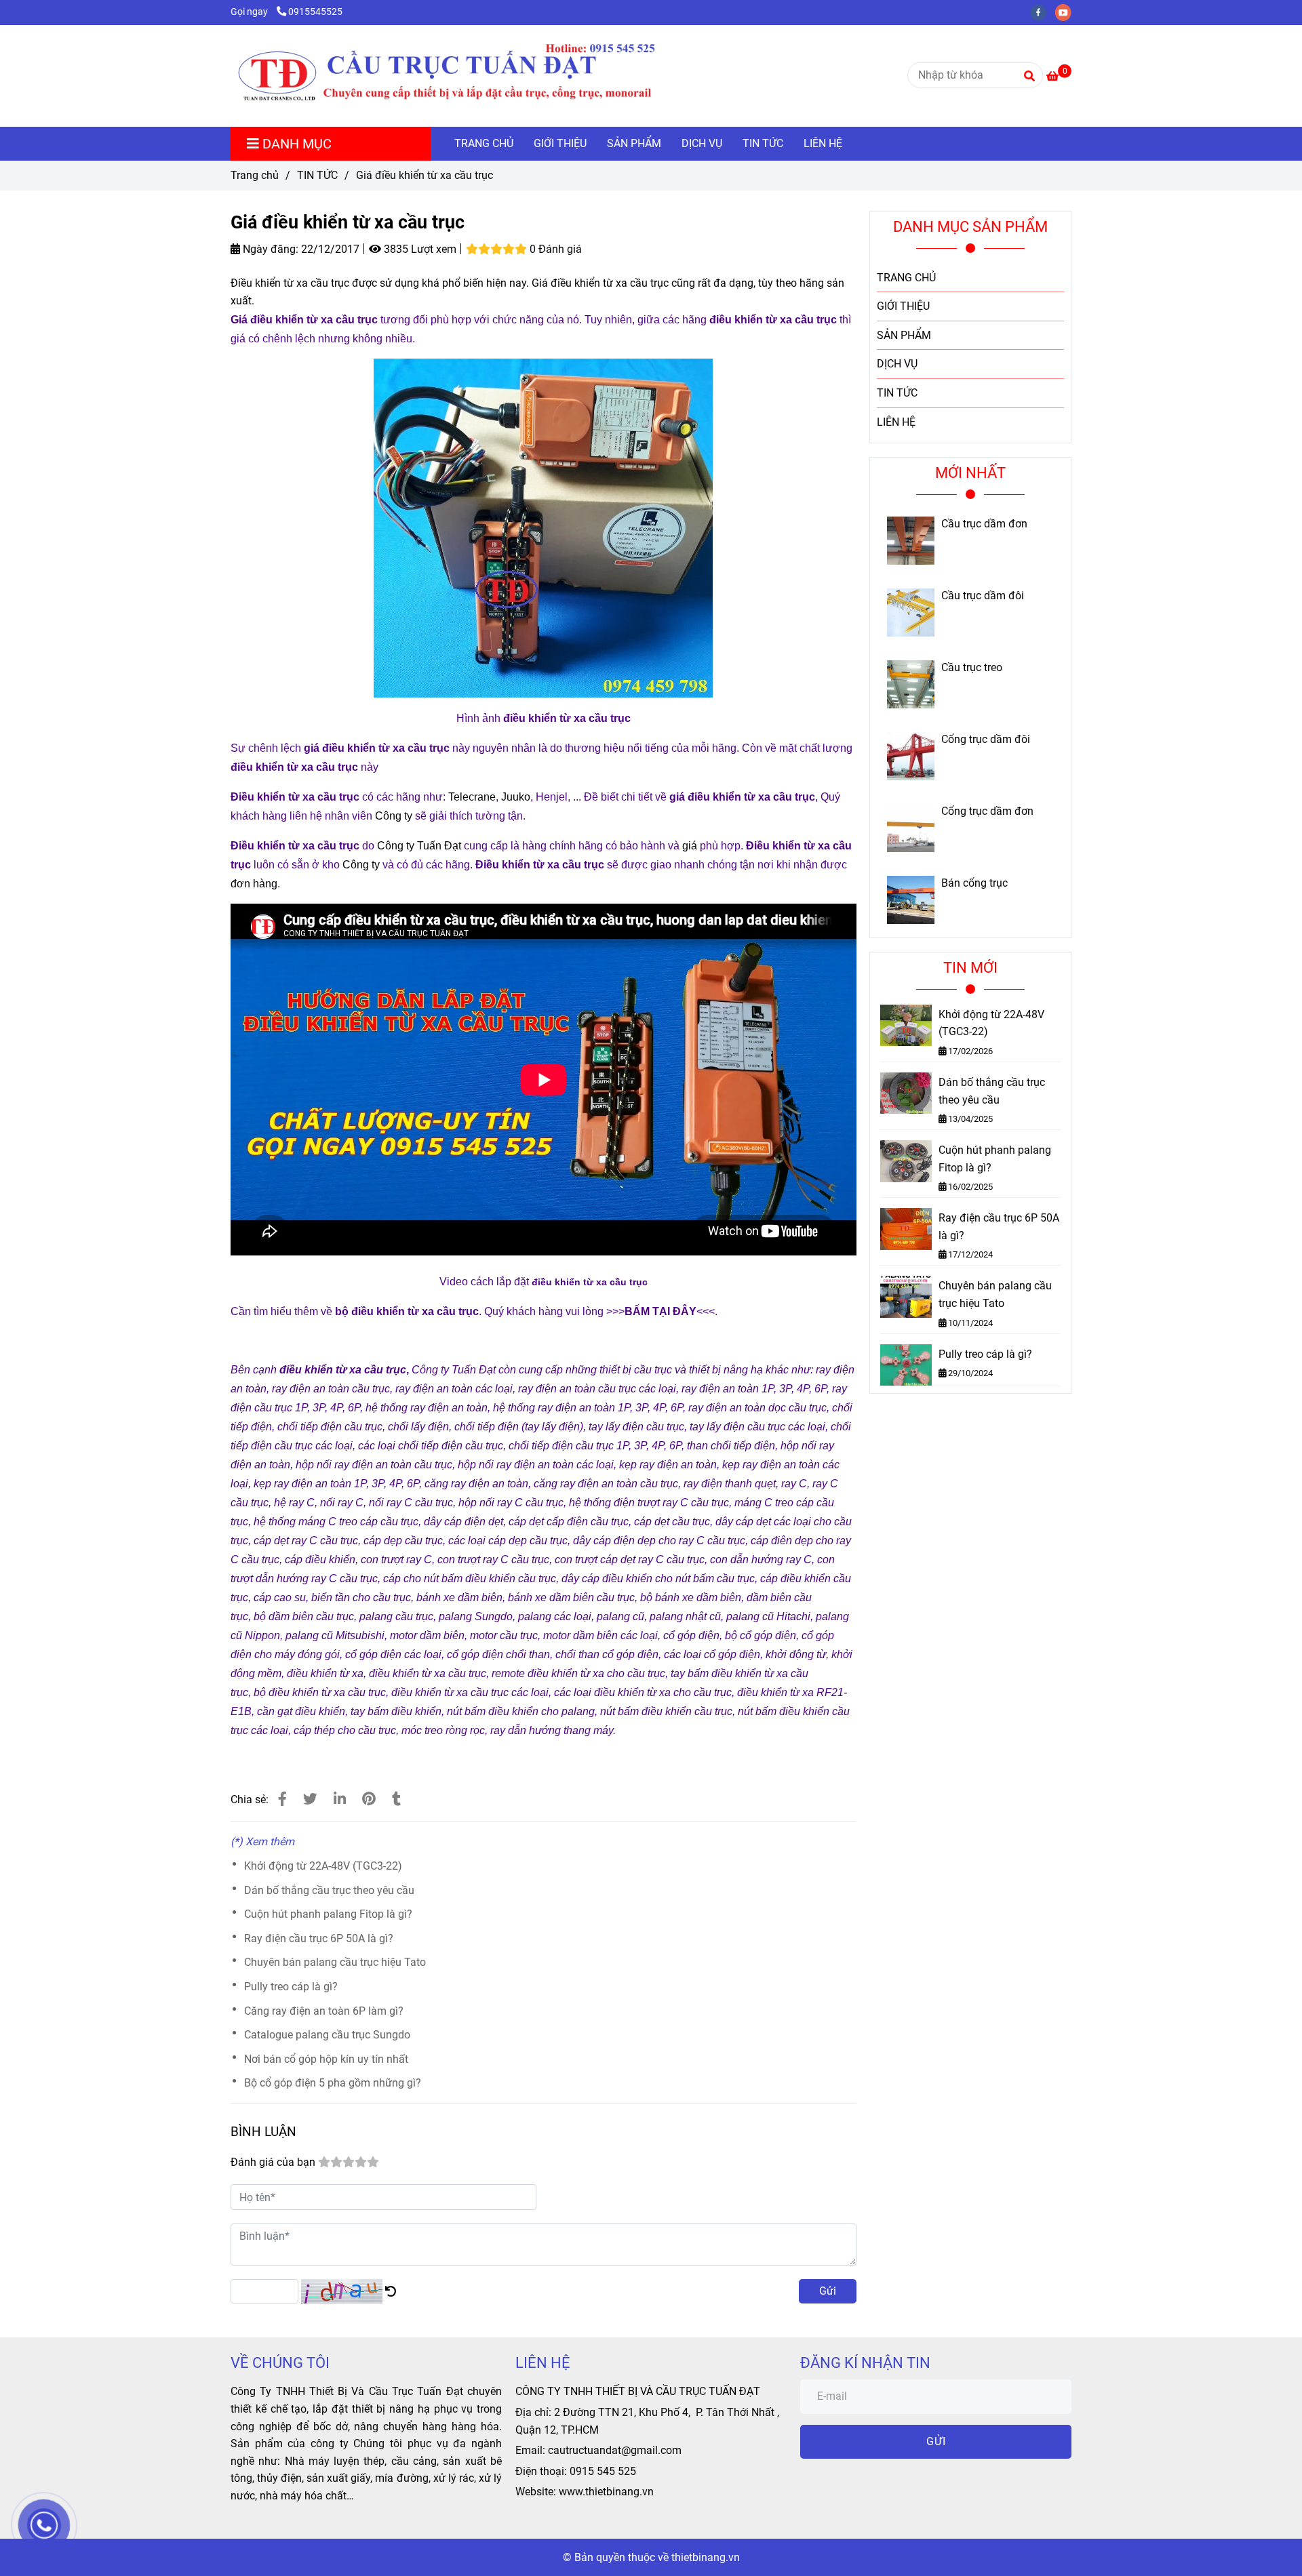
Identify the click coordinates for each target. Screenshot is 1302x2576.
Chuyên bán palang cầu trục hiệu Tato (335, 1962)
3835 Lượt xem (419, 249)
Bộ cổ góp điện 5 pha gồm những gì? (333, 2083)
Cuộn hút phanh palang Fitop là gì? (328, 1914)
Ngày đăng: (269, 249)
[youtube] (1067, 12)
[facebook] (1043, 12)
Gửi (828, 2291)
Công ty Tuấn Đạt (419, 846)
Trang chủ (255, 175)
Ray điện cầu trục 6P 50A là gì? (319, 1938)
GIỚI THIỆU (560, 143)
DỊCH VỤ (702, 143)
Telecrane (472, 797)
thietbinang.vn (706, 2557)
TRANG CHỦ (484, 143)
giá (690, 846)
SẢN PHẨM (634, 143)
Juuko (516, 797)
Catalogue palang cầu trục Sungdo (327, 2035)
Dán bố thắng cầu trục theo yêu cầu (329, 1890)
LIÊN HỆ (823, 143)
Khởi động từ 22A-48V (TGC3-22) (323, 1866)
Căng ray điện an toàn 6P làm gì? (324, 2011)
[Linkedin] (340, 1799)
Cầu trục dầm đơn (984, 524)
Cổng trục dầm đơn (987, 811)
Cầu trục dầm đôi (983, 596)
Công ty (394, 816)
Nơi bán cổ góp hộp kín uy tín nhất (326, 2059)
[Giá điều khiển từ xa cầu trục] (475, 76)
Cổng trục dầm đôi (986, 740)
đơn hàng (254, 884)
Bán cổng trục (974, 883)
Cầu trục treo (972, 668)
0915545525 (315, 12)
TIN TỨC (763, 143)
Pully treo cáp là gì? (291, 1987)
